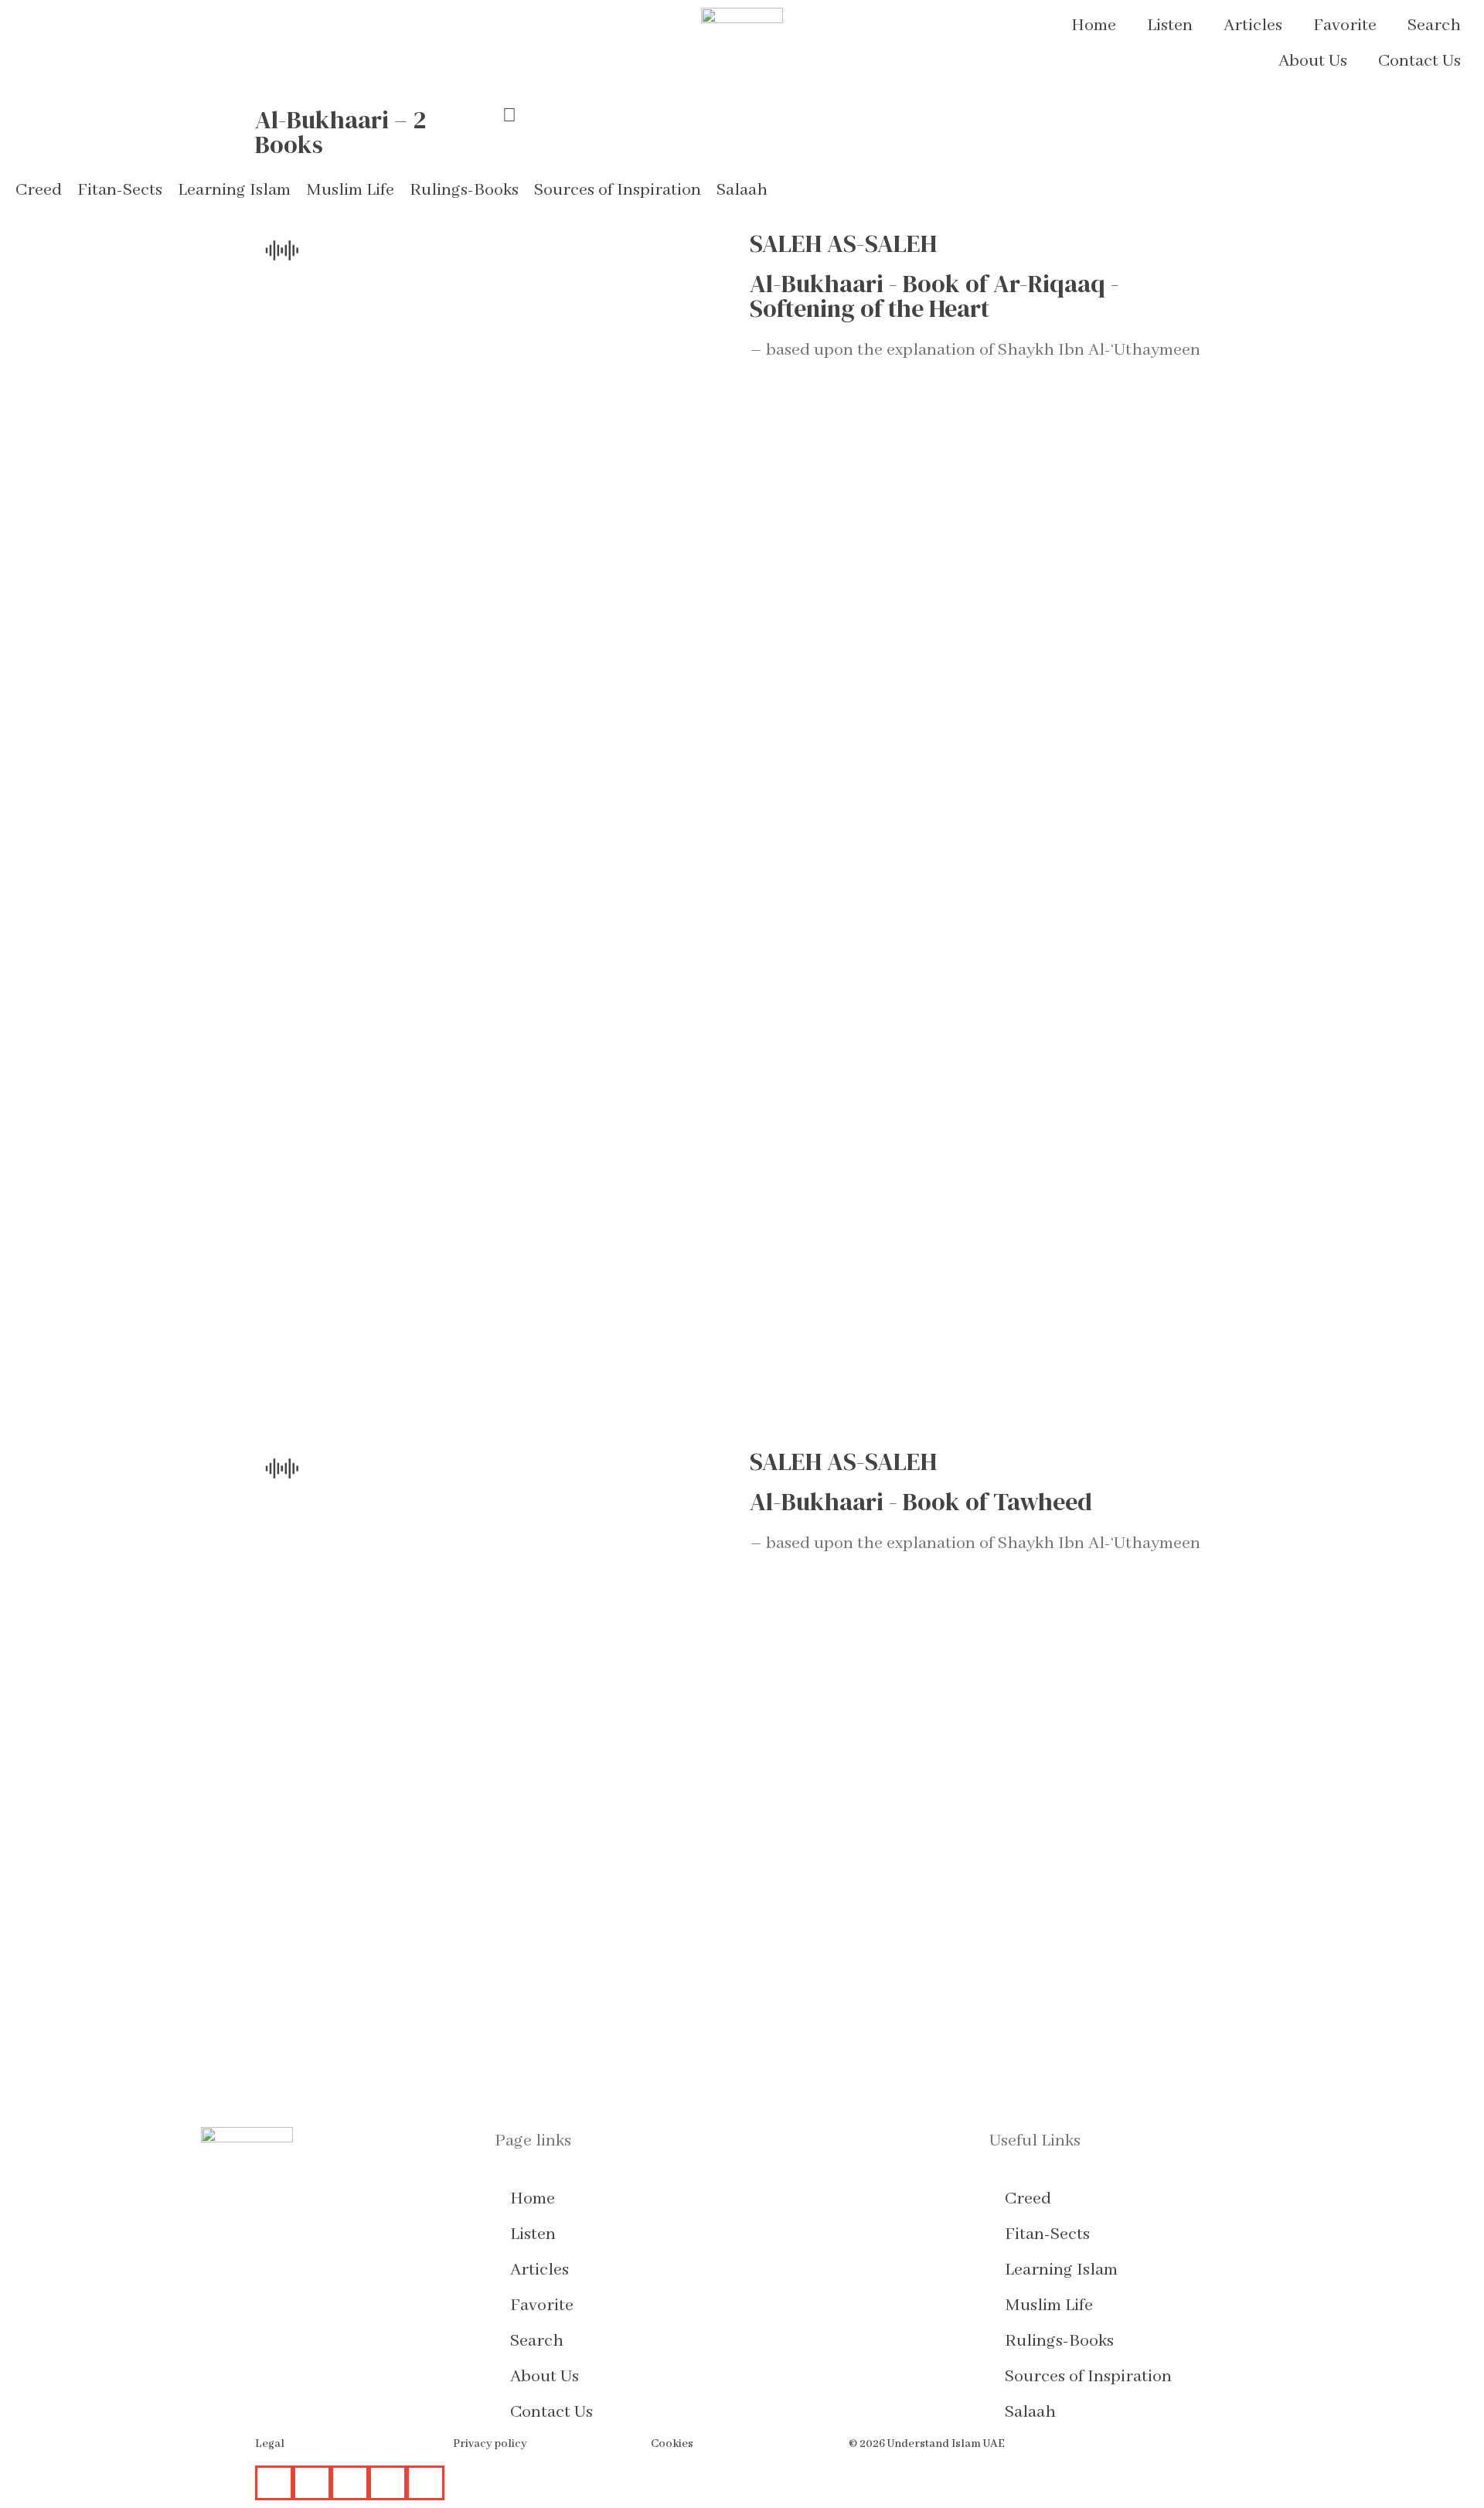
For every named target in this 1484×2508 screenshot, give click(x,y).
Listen (1170, 26)
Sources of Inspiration (1088, 2377)
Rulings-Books (1059, 2341)
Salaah (1030, 2412)
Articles (1253, 26)
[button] (39, 190)
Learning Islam (1061, 2270)
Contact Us (1419, 61)
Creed (1028, 2199)
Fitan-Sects (1047, 2234)
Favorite (1345, 26)
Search (1434, 26)
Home (1094, 26)
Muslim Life (1049, 2306)
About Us (1313, 61)
